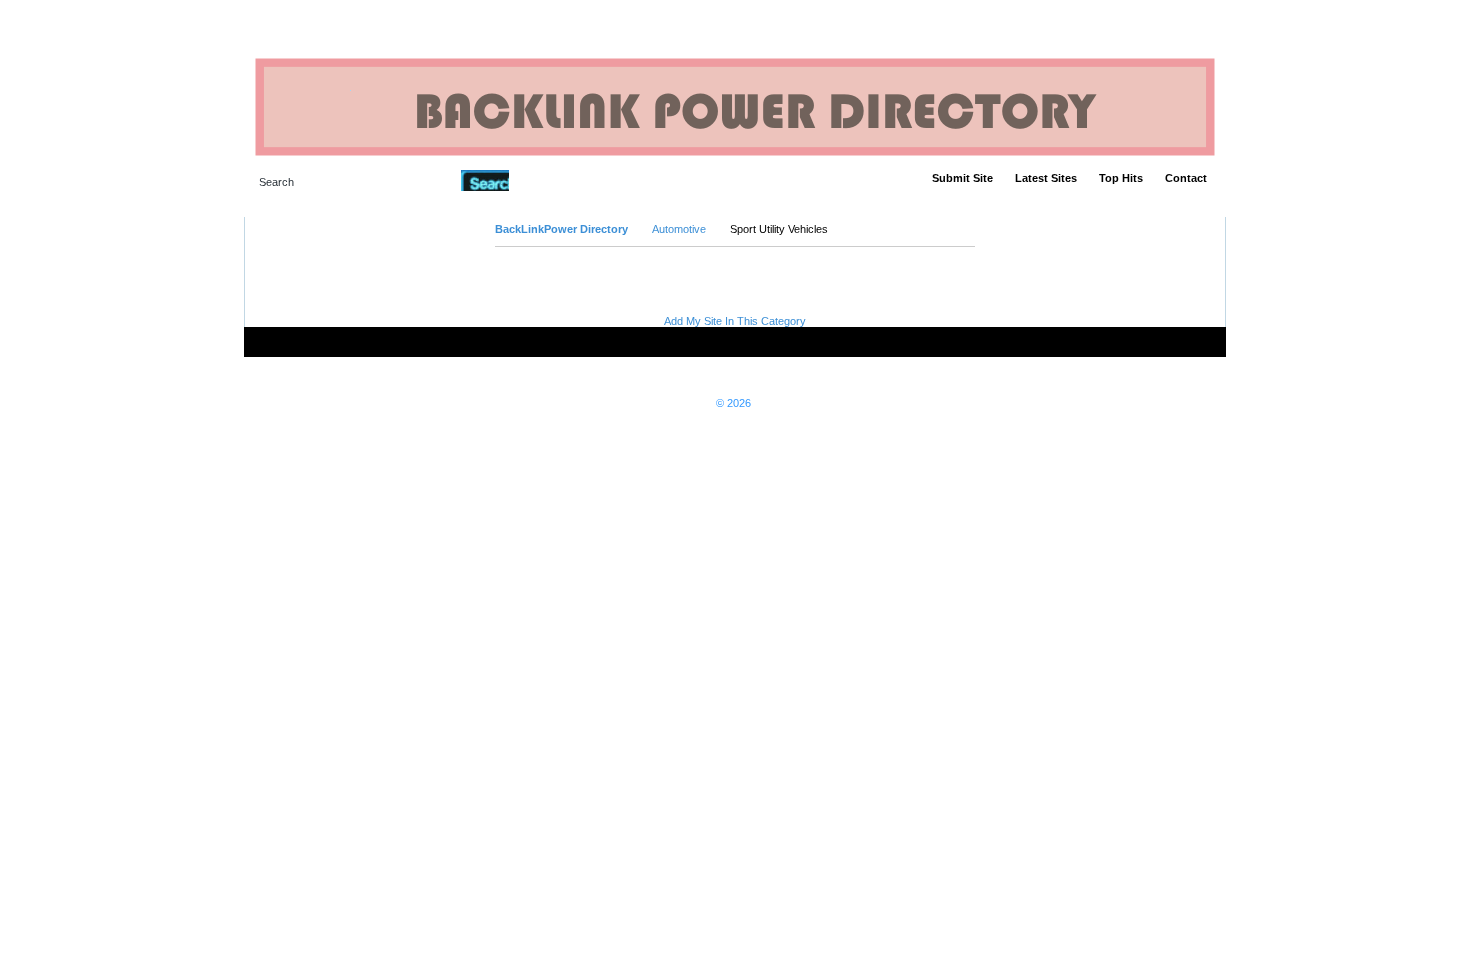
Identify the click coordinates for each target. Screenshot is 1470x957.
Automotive (679, 229)
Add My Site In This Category (735, 321)
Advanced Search (560, 180)
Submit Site (962, 178)
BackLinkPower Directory (561, 229)
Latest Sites (1046, 178)
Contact (1186, 178)
